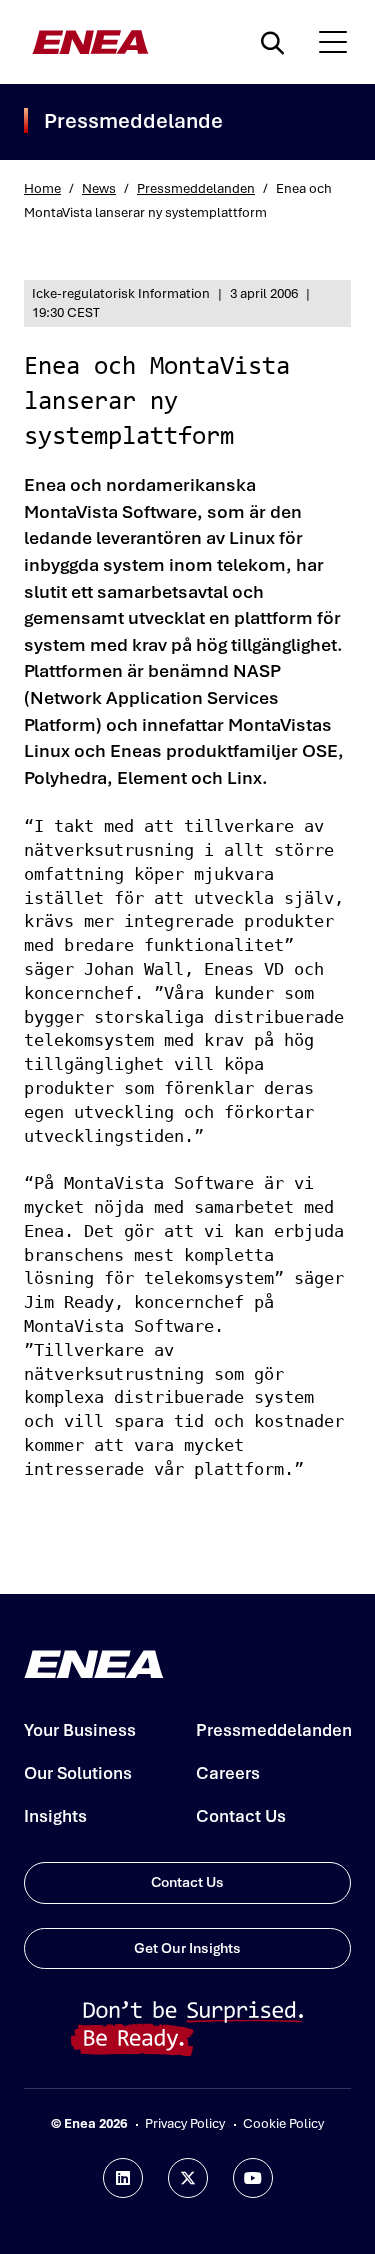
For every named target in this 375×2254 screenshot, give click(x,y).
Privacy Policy (185, 2123)
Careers (228, 1773)
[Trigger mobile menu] (333, 42)
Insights (55, 1816)
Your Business (80, 1730)
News (99, 188)
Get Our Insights (187, 1948)
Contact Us (241, 1816)
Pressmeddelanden (196, 188)
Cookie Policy (283, 2123)
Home (42, 188)
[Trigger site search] (277, 42)
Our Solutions (78, 1773)
